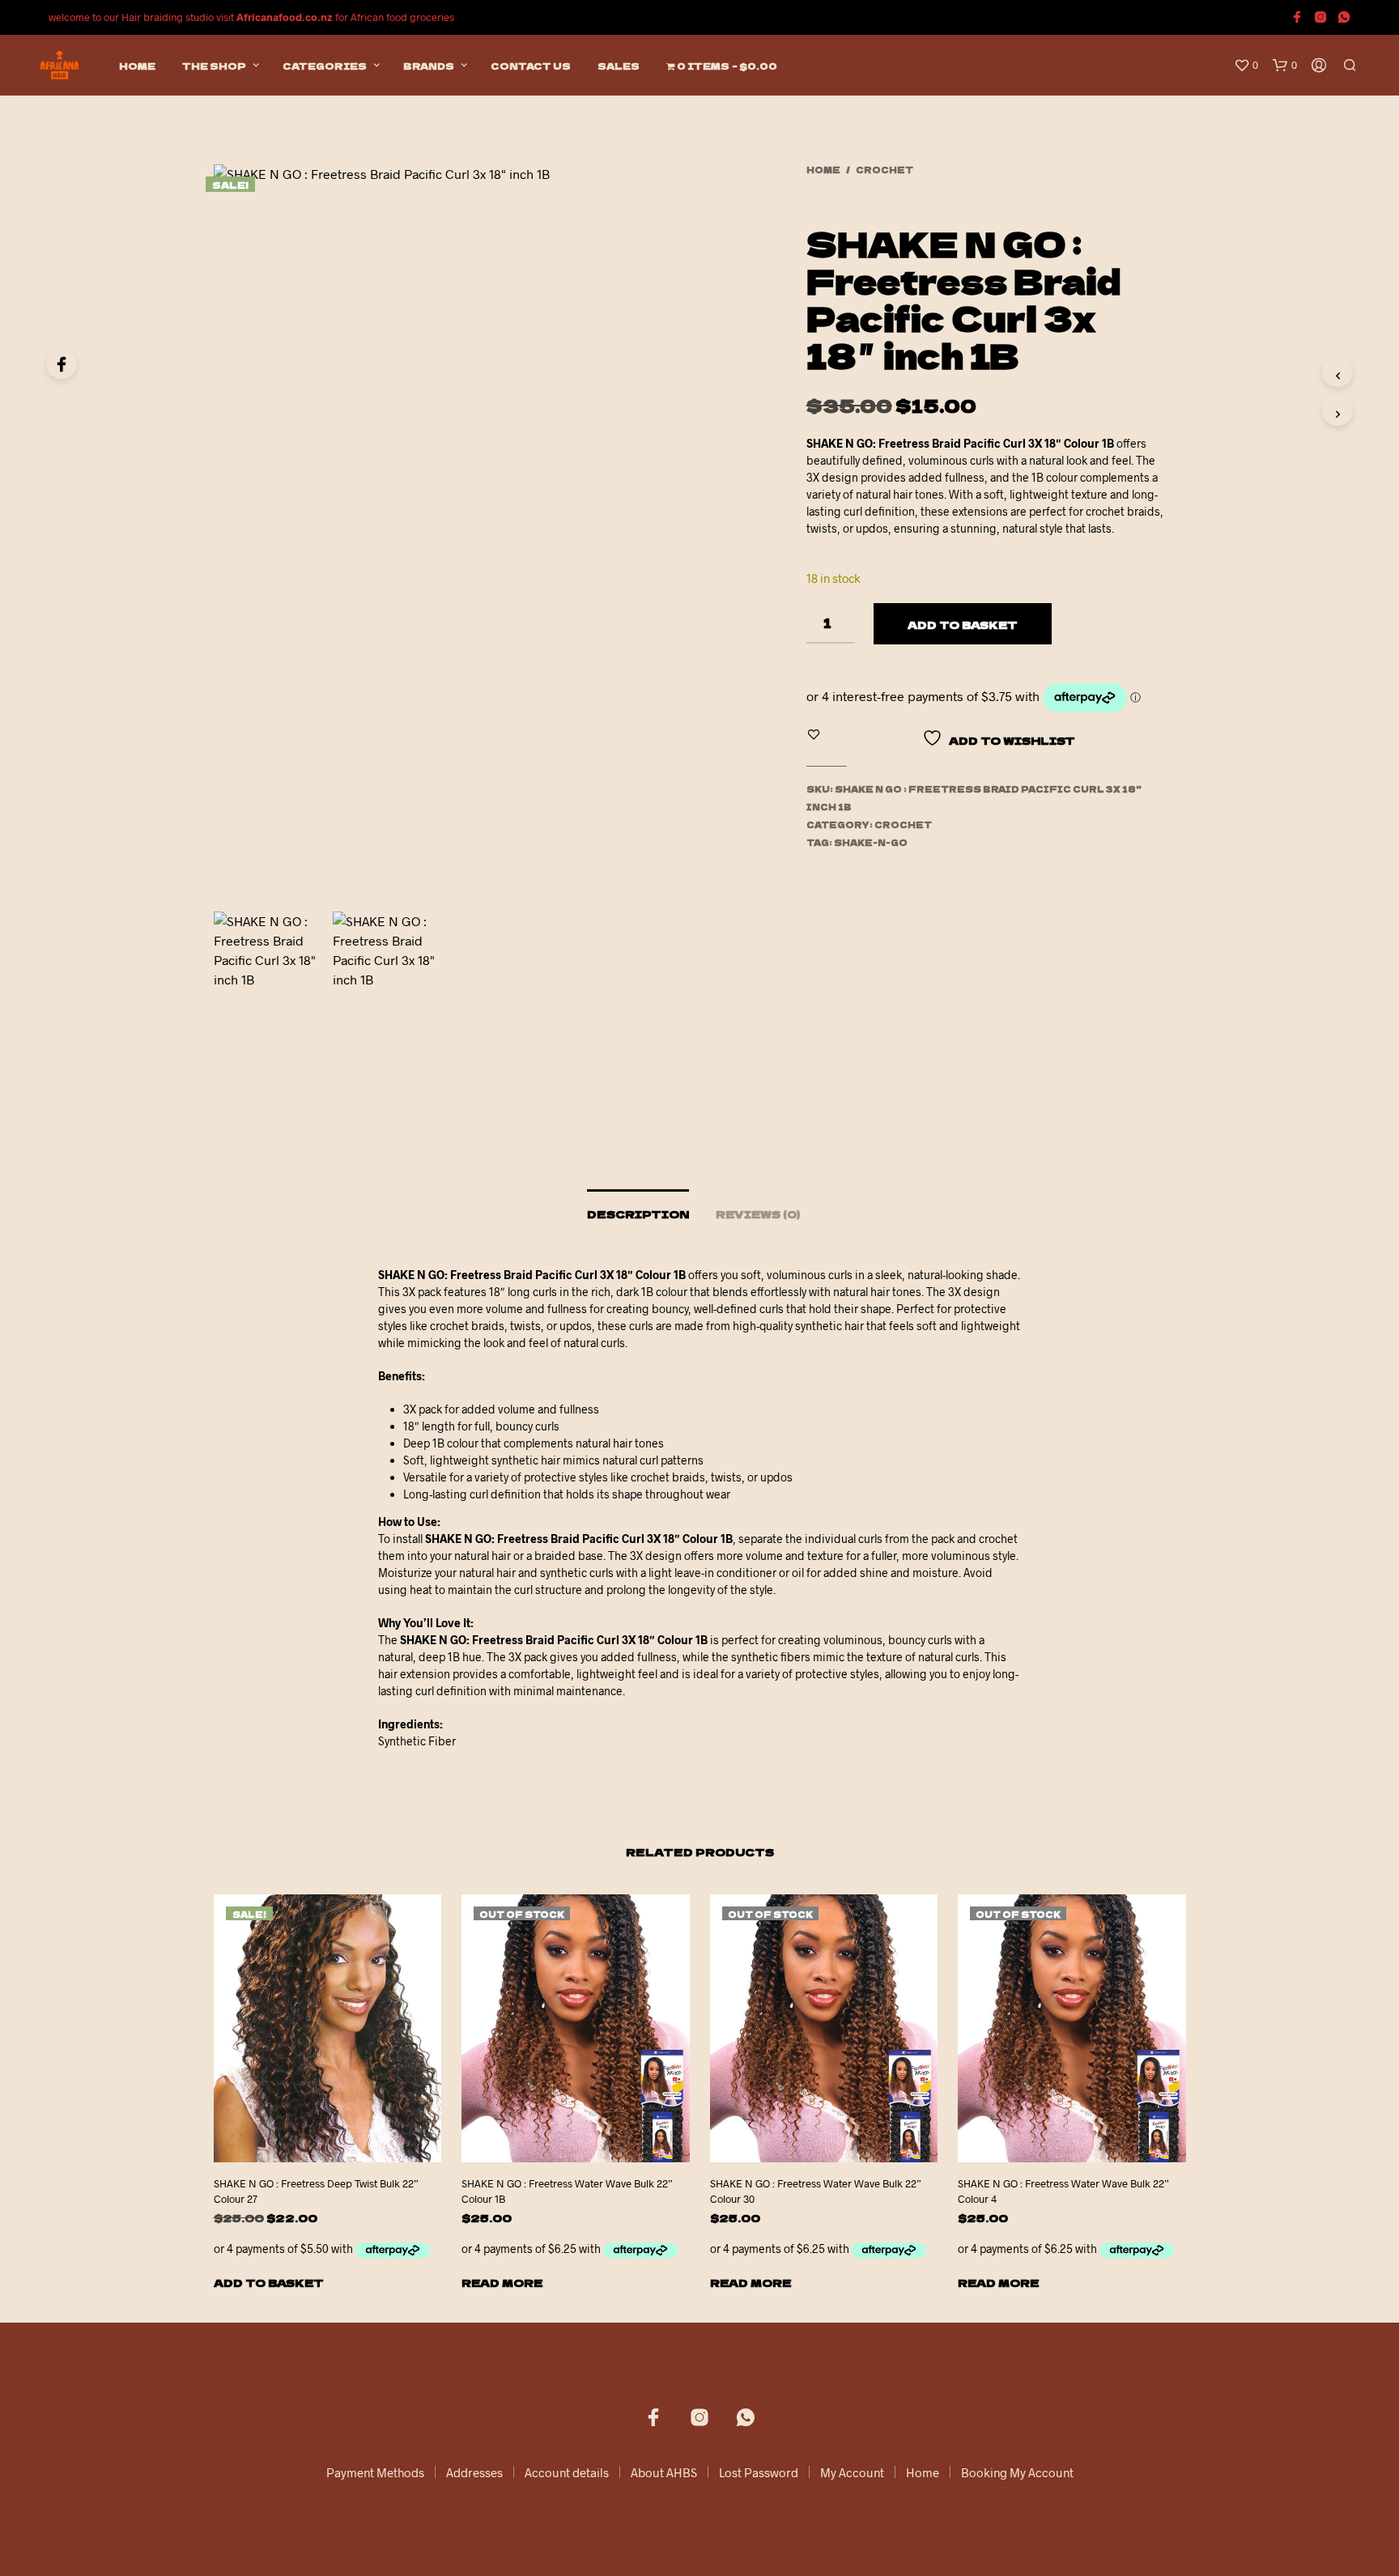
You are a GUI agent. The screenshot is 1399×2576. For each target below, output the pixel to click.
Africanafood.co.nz (285, 17)
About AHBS (664, 2472)
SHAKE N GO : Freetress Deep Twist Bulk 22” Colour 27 (316, 2191)
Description (638, 1214)
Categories (325, 66)
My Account (852, 2472)
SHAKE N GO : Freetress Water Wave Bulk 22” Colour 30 (816, 2191)
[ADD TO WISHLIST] (342, 2151)
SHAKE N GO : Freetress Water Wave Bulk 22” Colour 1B (567, 2191)
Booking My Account (1017, 2472)
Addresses (474, 2472)
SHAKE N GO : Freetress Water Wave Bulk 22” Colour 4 (1063, 2191)
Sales (619, 66)
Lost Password (759, 2472)
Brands (429, 66)
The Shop (214, 66)
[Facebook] (62, 363)
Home (137, 66)
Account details (567, 2472)
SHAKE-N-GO (871, 842)
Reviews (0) (758, 1214)
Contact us (531, 66)
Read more (502, 2283)
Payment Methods (375, 2472)
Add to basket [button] (269, 2283)
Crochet (884, 170)
